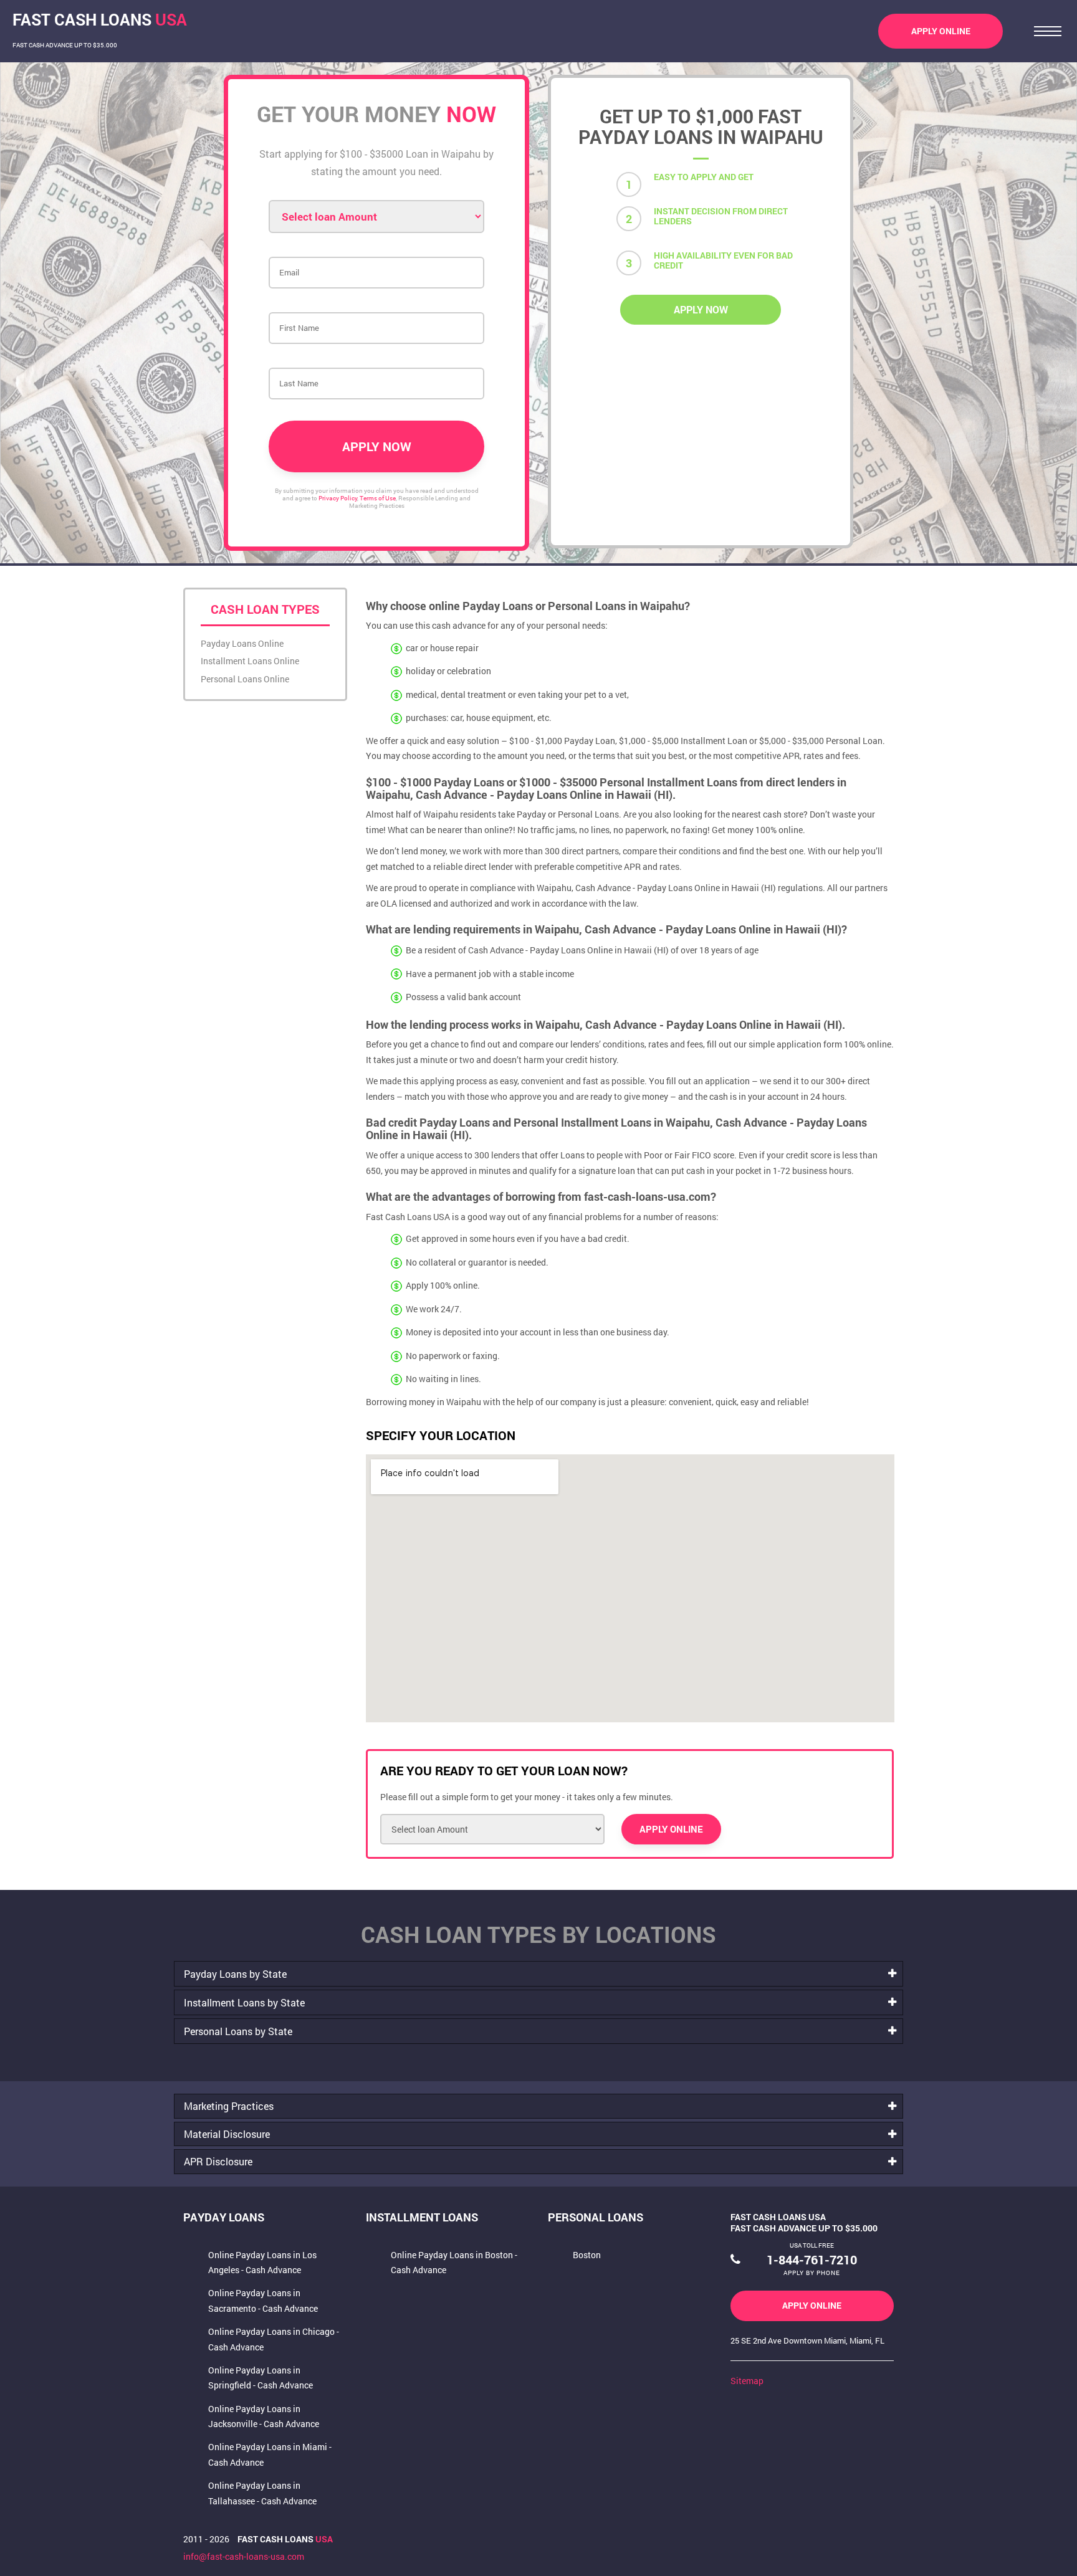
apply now (701, 309)
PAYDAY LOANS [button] (224, 2217)
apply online (941, 31)
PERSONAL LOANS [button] (596, 2217)
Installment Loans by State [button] (244, 2002)
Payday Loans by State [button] (235, 1974)
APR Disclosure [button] (218, 2161)
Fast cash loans (285, 2539)
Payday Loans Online (242, 643)
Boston (587, 2255)
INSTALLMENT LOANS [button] (422, 2217)
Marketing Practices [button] (229, 2106)
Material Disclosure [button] (227, 2134)
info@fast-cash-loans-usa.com (244, 2556)
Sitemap (747, 2381)
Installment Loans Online (250, 661)
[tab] (538, 1974)
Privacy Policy (338, 498)
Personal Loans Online (245, 679)
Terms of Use (378, 498)
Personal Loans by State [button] (238, 2031)
